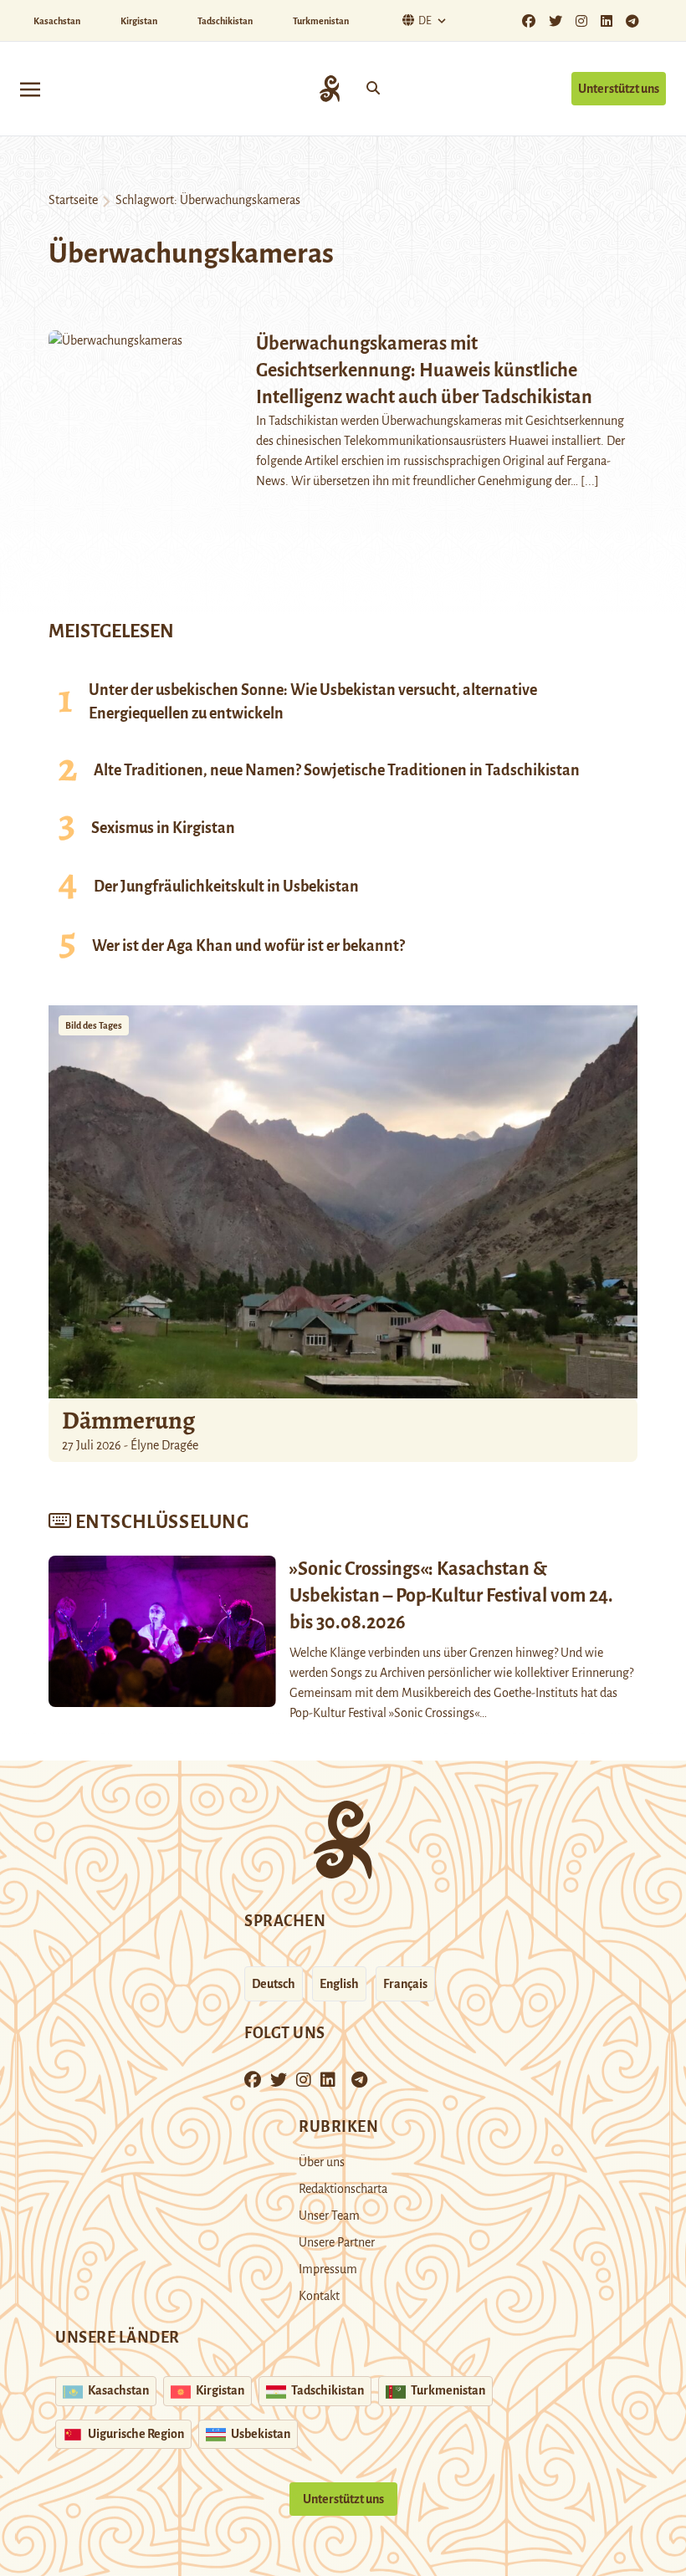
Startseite (73, 200)
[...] (590, 481)
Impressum (328, 2269)
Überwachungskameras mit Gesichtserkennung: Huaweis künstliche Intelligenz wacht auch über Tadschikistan (424, 371)
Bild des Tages (94, 1025)
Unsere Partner (337, 2242)
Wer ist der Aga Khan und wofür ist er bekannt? (248, 946)
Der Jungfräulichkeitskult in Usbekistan (226, 887)
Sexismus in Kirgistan (163, 828)
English (339, 1984)
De (425, 21)
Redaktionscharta (343, 2189)
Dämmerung (128, 1420)
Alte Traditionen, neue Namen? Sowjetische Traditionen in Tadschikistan (337, 770)
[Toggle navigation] (30, 88)
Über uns (322, 2162)
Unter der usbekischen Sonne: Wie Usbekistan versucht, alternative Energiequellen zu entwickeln (313, 702)
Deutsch (274, 1984)
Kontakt (319, 2296)
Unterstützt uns (619, 89)
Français (405, 1984)
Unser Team (329, 2216)
